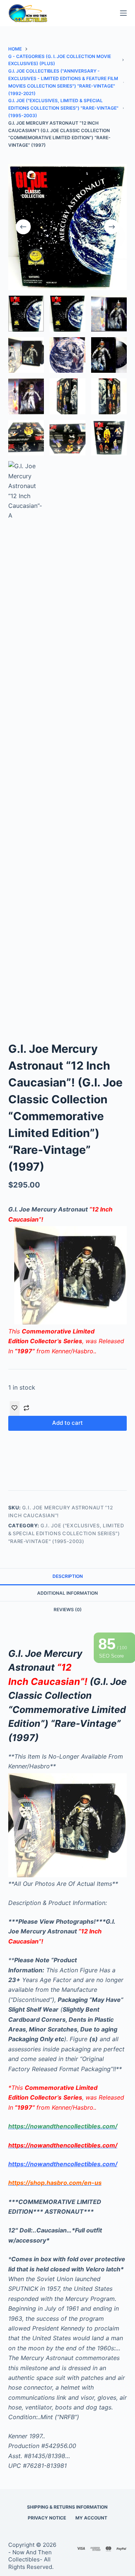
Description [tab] (68, 1576)
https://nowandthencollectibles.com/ (63, 2164)
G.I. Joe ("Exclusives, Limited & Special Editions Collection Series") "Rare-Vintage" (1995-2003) (66, 1534)
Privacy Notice (47, 2518)
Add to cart (67, 1423)
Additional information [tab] (67, 1593)
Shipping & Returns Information (67, 2507)
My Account (91, 2518)
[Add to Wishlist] (15, 1408)
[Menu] (123, 13)
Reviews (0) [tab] (68, 1609)
